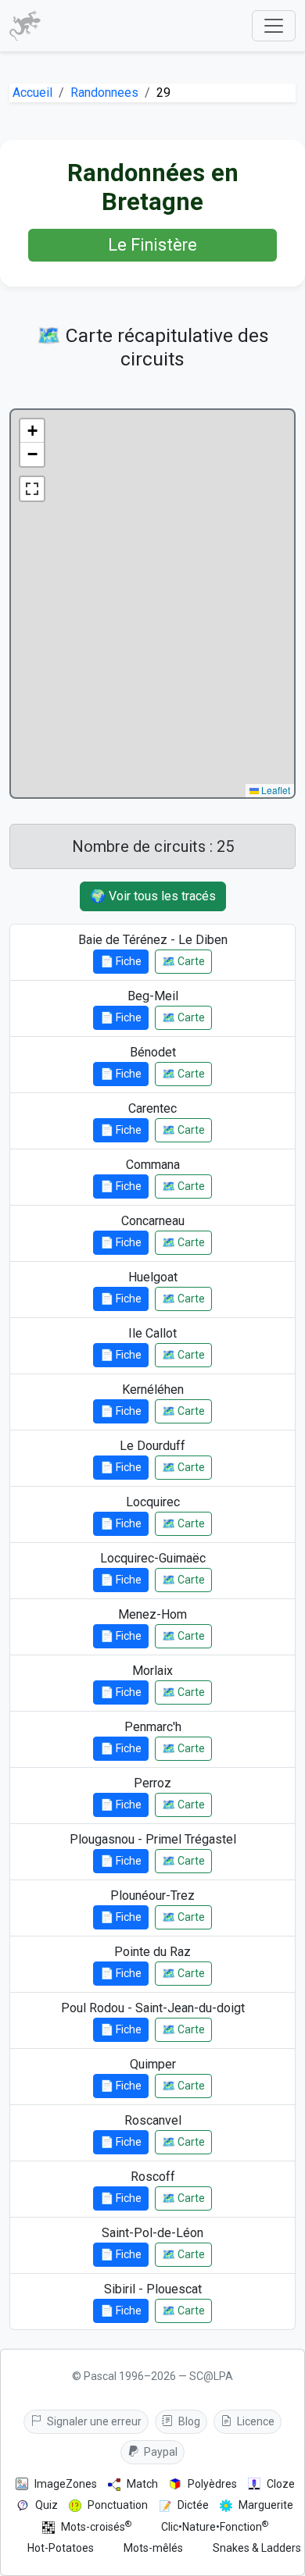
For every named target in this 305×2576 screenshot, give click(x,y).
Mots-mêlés (153, 2548)
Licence (255, 2421)
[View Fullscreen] (32, 489)
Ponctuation (118, 2505)
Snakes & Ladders (257, 2548)
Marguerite (266, 2505)
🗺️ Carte (183, 961)
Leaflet (274, 790)
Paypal (160, 2452)
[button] (32, 431)
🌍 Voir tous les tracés (153, 896)
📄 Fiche (121, 961)
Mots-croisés (96, 2526)
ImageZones (66, 2484)
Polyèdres (212, 2484)
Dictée (193, 2505)
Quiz (47, 2505)
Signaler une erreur (93, 2421)
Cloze (281, 2484)
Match (142, 2484)
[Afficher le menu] (274, 26)
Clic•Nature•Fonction (215, 2526)
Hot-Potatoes (61, 2548)
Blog (188, 2421)
